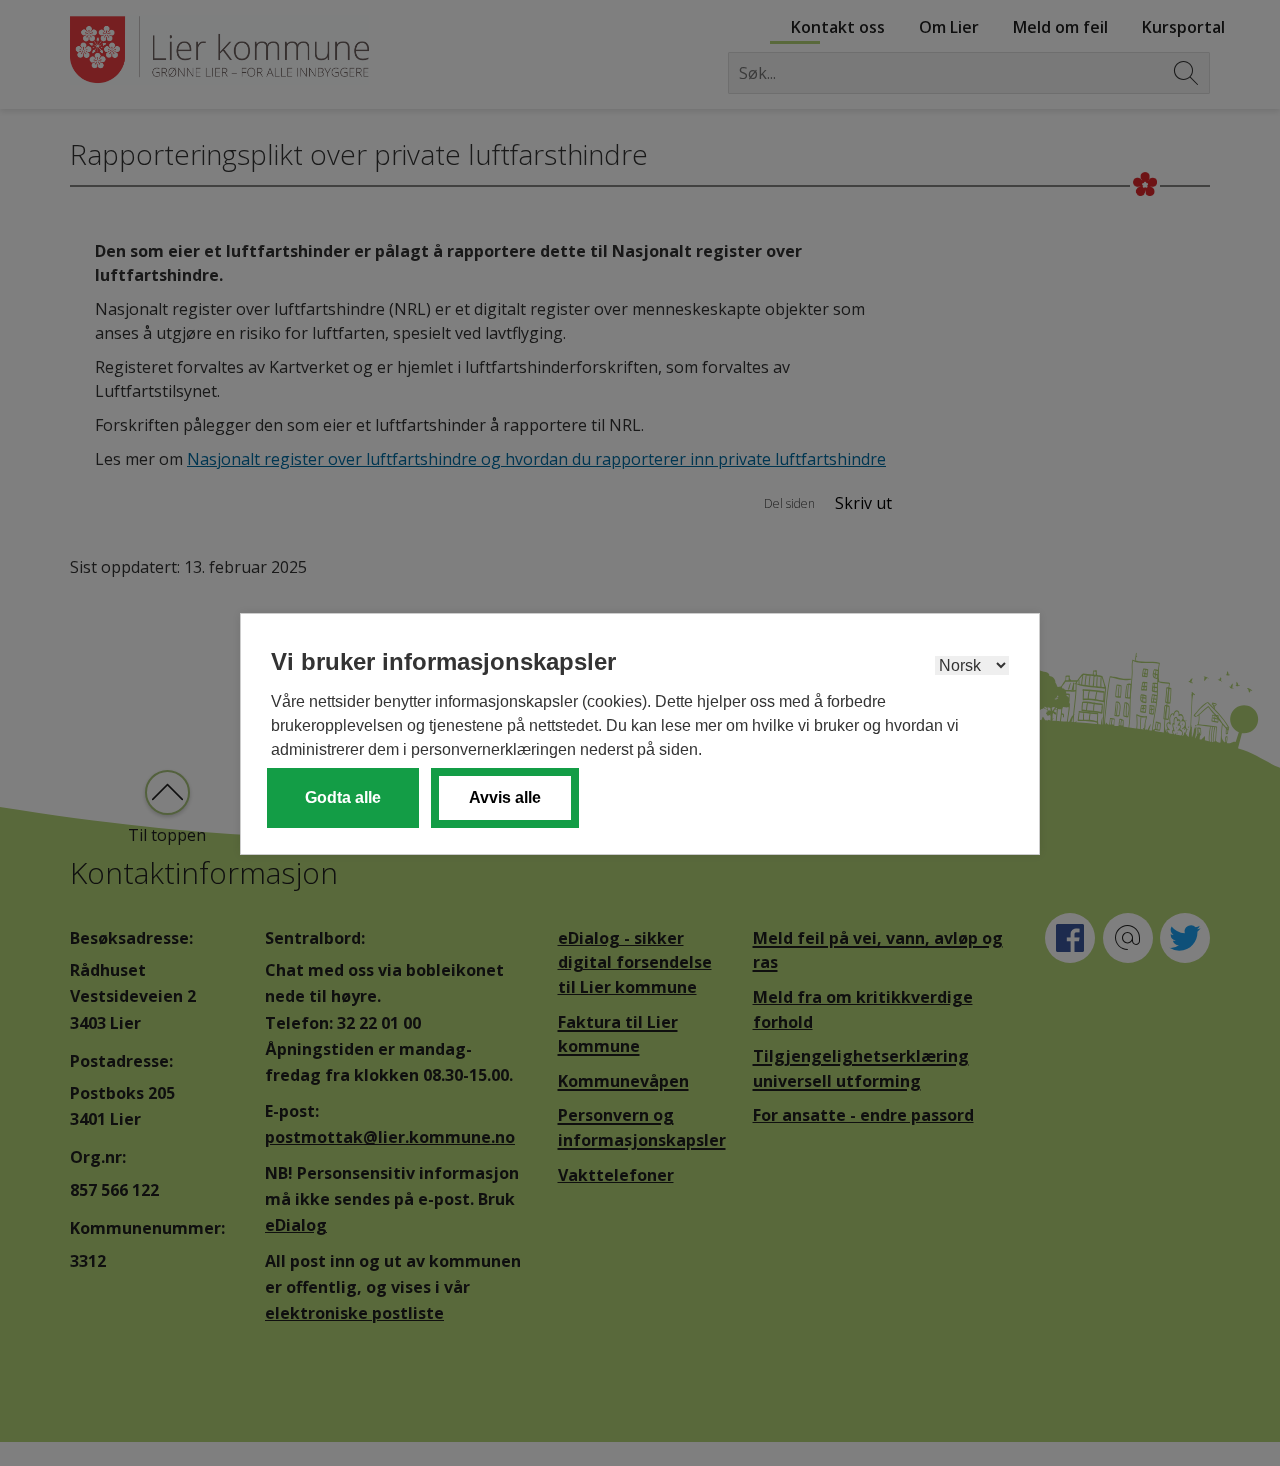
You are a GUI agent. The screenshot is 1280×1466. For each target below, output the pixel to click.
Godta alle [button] (343, 797)
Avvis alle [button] (505, 797)
